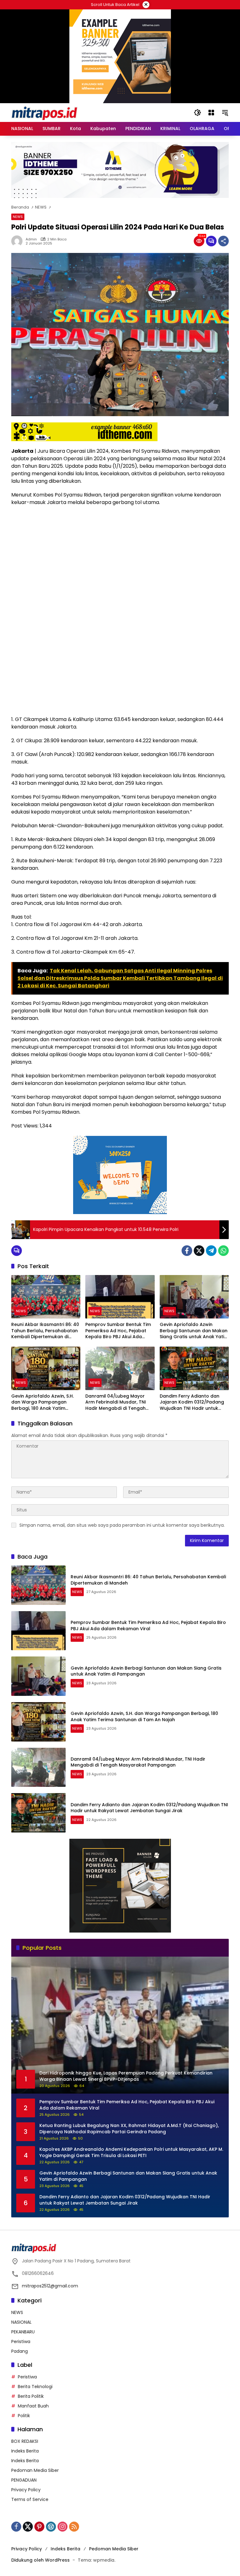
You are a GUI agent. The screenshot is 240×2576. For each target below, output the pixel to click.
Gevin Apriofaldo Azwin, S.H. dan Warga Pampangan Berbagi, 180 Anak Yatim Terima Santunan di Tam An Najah (43, 1402)
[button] (197, 113)
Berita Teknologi (35, 2387)
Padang (20, 2351)
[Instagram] (62, 2527)
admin (31, 239)
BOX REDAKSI (25, 2441)
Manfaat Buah (33, 2406)
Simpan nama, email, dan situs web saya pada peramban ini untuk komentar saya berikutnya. (122, 1525)
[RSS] (74, 2527)
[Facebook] (187, 1251)
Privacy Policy (26, 2490)
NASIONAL (21, 2322)
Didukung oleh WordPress (40, 2560)
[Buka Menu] (211, 113)
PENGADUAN (24, 2480)
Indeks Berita (25, 2451)
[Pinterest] (39, 2527)
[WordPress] (51, 2527)
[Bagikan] (223, 241)
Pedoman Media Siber (35, 2470)
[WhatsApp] (223, 1251)
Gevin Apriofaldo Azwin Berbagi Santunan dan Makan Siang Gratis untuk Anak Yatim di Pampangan (194, 1331)
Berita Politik (31, 2396)
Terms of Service (30, 2499)
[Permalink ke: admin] (18, 241)
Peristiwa (21, 2342)
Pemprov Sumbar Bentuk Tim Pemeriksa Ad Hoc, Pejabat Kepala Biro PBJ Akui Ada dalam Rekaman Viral (118, 1331)
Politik (24, 2416)
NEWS (18, 217)
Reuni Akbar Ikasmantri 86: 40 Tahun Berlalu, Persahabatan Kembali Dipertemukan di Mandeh (45, 1331)
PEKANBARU (23, 2332)
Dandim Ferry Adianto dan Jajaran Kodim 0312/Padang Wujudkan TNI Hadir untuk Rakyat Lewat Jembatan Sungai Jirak (192, 1402)
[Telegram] (211, 1251)
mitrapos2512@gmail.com (50, 2286)
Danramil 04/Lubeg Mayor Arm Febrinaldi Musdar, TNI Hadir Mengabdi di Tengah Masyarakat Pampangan (116, 1402)
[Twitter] (199, 1251)
